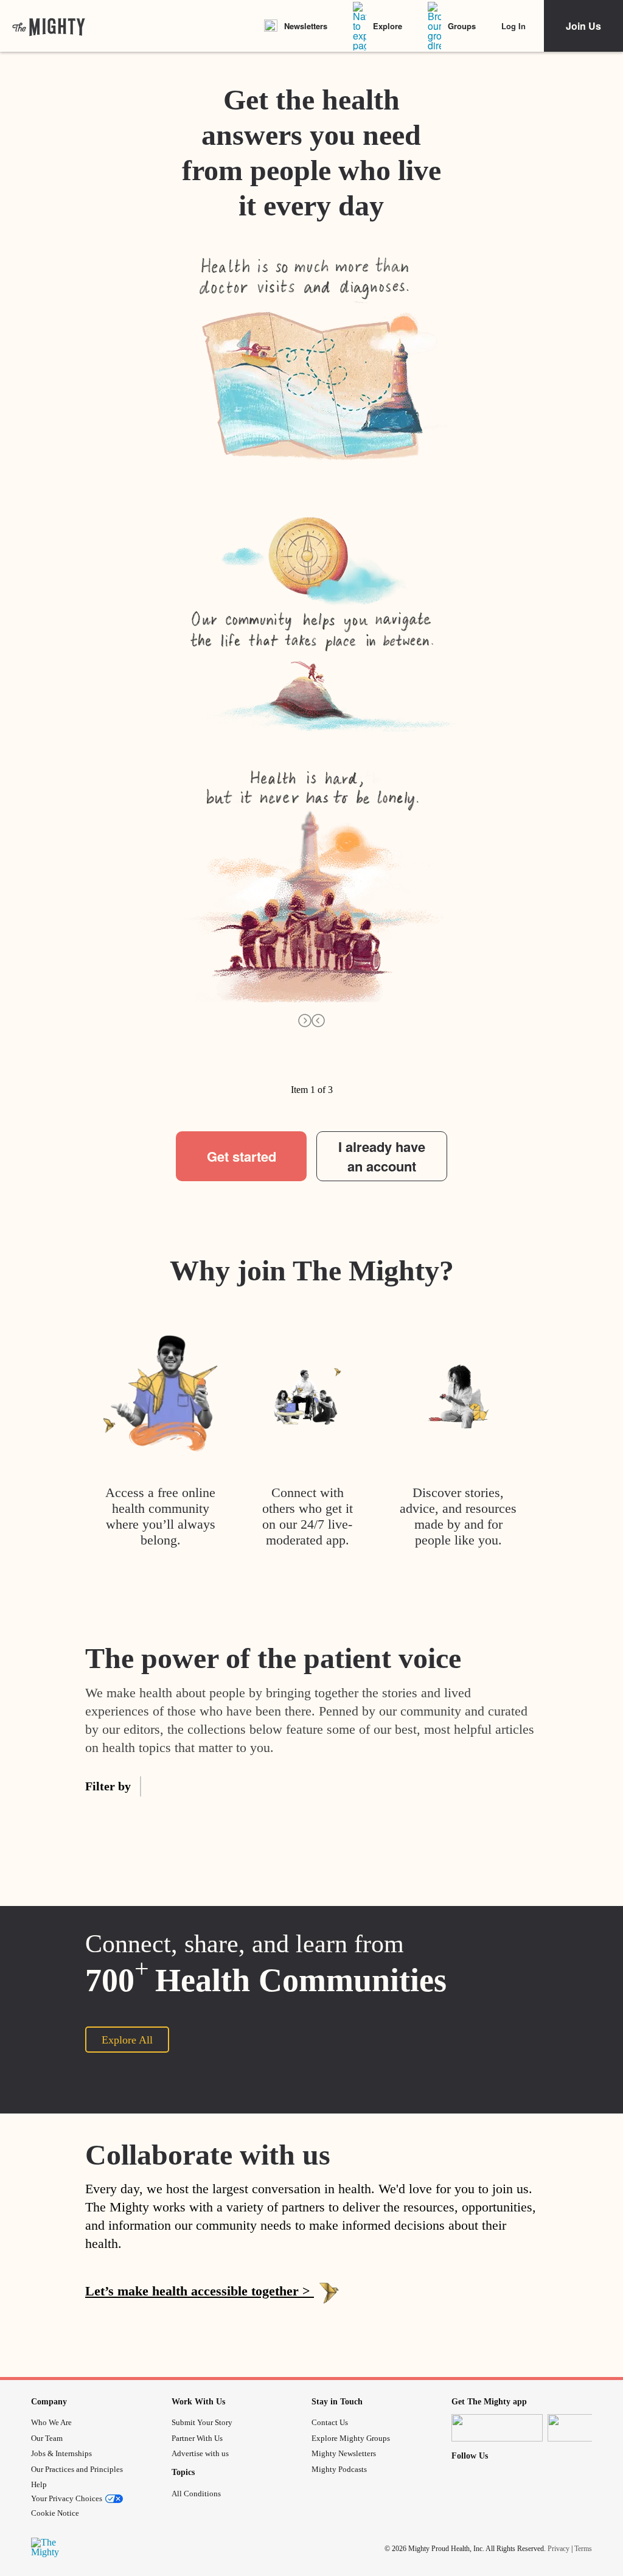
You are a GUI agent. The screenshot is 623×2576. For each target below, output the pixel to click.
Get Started (311, 2337)
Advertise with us (200, 2453)
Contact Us (330, 2422)
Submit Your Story (202, 2422)
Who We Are (51, 2422)
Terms (583, 2548)
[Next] (305, 1020)
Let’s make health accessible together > (200, 2291)
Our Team (47, 2438)
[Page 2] (215, 1075)
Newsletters (306, 26)
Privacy (559, 2548)
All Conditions (196, 2494)
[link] (49, 26)
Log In (513, 26)
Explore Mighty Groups (351, 2438)
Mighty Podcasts (339, 2469)
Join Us (583, 26)
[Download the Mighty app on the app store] (497, 2428)
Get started (242, 1156)
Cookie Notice (55, 2513)
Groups (462, 26)
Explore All (127, 2040)
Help (39, 2484)
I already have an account (382, 1156)
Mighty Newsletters (344, 2453)
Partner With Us (197, 2438)
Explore (388, 26)
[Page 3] (260, 1075)
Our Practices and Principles (77, 2469)
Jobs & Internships (61, 2453)
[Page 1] (170, 1075)
